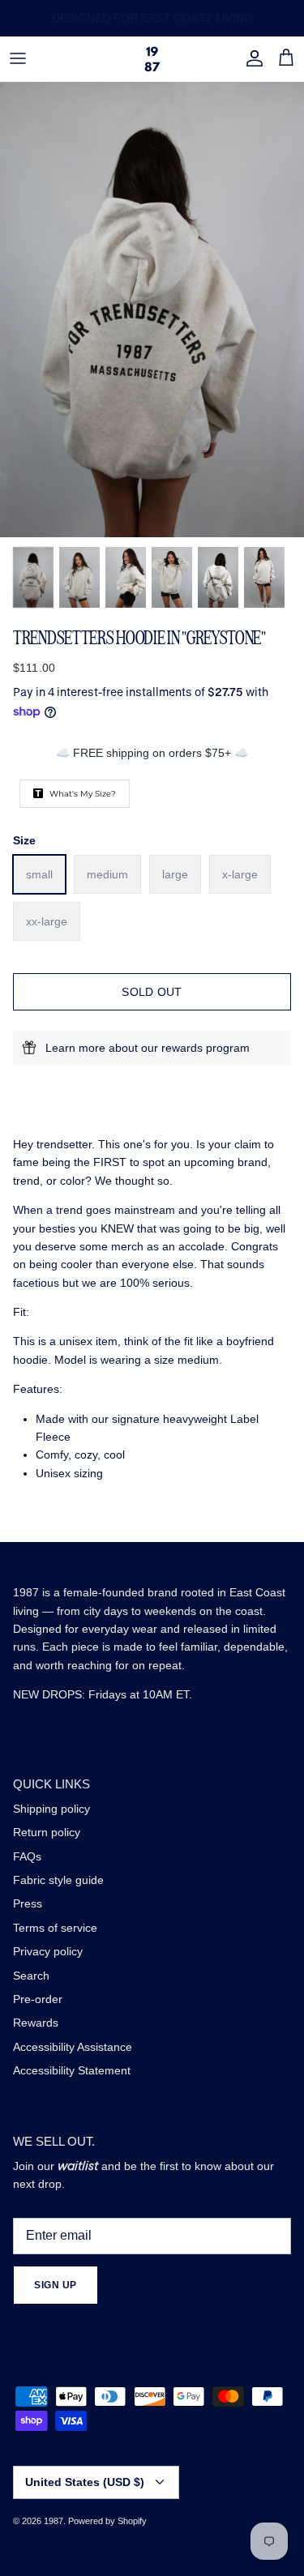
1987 (54, 2521)
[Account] (250, 58)
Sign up (56, 2285)
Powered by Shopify (107, 2521)
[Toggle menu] (18, 58)
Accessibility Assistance (73, 2047)
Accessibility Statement (72, 2070)
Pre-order (38, 1999)
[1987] (152, 59)
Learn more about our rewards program (148, 1048)
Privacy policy (48, 1951)
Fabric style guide (58, 1880)
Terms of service (55, 1928)
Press (28, 1903)
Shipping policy (51, 1809)
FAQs (27, 1856)
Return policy (47, 1832)
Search (31, 1976)
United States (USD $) (85, 2482)
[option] (152, 310)
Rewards (36, 2023)
